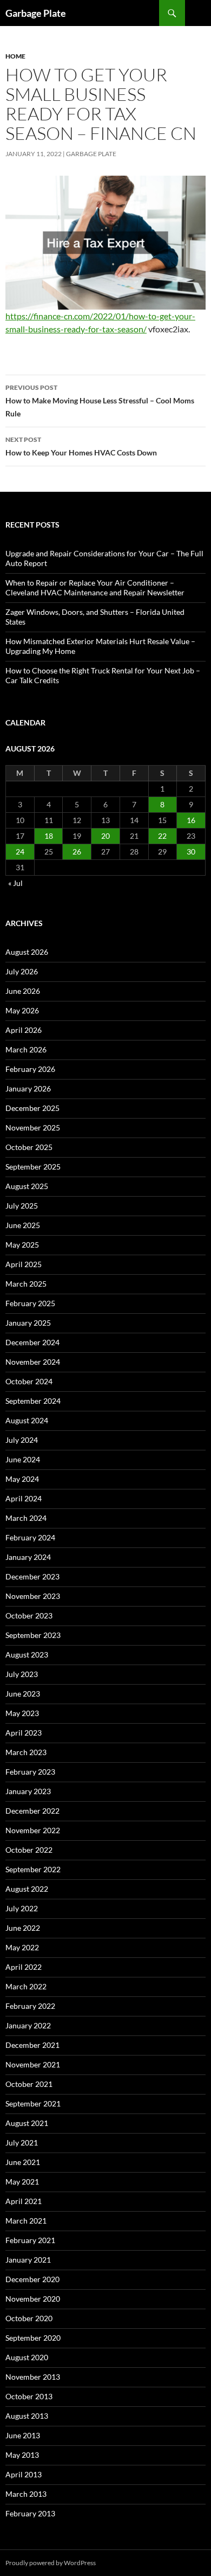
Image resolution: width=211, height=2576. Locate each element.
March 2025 (26, 1284)
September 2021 (33, 2103)
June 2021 (23, 2162)
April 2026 (24, 1030)
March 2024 (26, 1518)
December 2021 (32, 2045)
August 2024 (27, 1420)
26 (77, 852)
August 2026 (27, 952)
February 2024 (30, 1537)
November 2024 (33, 1362)
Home (15, 56)
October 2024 (29, 1381)
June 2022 (23, 1928)
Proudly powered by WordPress (51, 2563)
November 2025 (33, 1128)
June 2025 (23, 1225)
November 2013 (33, 2377)
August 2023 (27, 1655)
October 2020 (29, 2318)
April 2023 (24, 1733)
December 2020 (32, 2279)
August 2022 (27, 1889)
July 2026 (22, 971)
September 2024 (33, 1401)
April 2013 (24, 2474)
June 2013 (23, 2435)
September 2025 (33, 1167)
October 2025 (29, 1147)
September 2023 (33, 1635)
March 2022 (26, 1986)
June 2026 (23, 991)
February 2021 (30, 2240)
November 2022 (33, 1830)
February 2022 (30, 2006)
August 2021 (27, 2123)
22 (162, 836)
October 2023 (29, 1615)
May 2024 (22, 1479)
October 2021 (29, 2084)
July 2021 (22, 2143)
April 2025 (24, 1264)
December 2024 (32, 1342)
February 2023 (30, 1772)
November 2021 (33, 2064)
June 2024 (23, 1459)
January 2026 (28, 1088)
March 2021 (26, 2221)
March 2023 (26, 1752)
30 (191, 852)
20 (105, 836)
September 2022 (33, 1869)
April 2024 (24, 1498)
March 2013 (26, 2494)
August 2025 (27, 1186)
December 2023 (32, 1576)
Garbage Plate (36, 13)
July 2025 (22, 1206)
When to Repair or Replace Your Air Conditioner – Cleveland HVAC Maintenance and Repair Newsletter (95, 587)
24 (20, 852)
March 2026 (26, 1049)
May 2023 (22, 1713)
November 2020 (33, 2299)
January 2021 (28, 2260)
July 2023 (22, 1674)
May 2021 (22, 2182)
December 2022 (32, 1811)
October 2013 (29, 2396)
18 (49, 836)
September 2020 (33, 2338)
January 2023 (28, 1791)
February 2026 (30, 1069)
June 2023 (23, 1694)
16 (191, 820)
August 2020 (27, 2357)
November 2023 (33, 1596)
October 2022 (29, 1850)
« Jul (15, 883)
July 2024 (22, 1440)
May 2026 (22, 1010)
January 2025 (28, 1323)
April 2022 (24, 1967)
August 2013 (27, 2416)
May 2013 (22, 2455)
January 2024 (28, 1557)
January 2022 (28, 2025)
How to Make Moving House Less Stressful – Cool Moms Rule (100, 401)
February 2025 (30, 1303)
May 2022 (22, 1947)
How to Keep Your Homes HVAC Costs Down (81, 446)
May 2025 (22, 1245)
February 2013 (30, 2513)
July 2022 (22, 1908)
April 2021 (24, 2201)
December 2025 (32, 1108)
